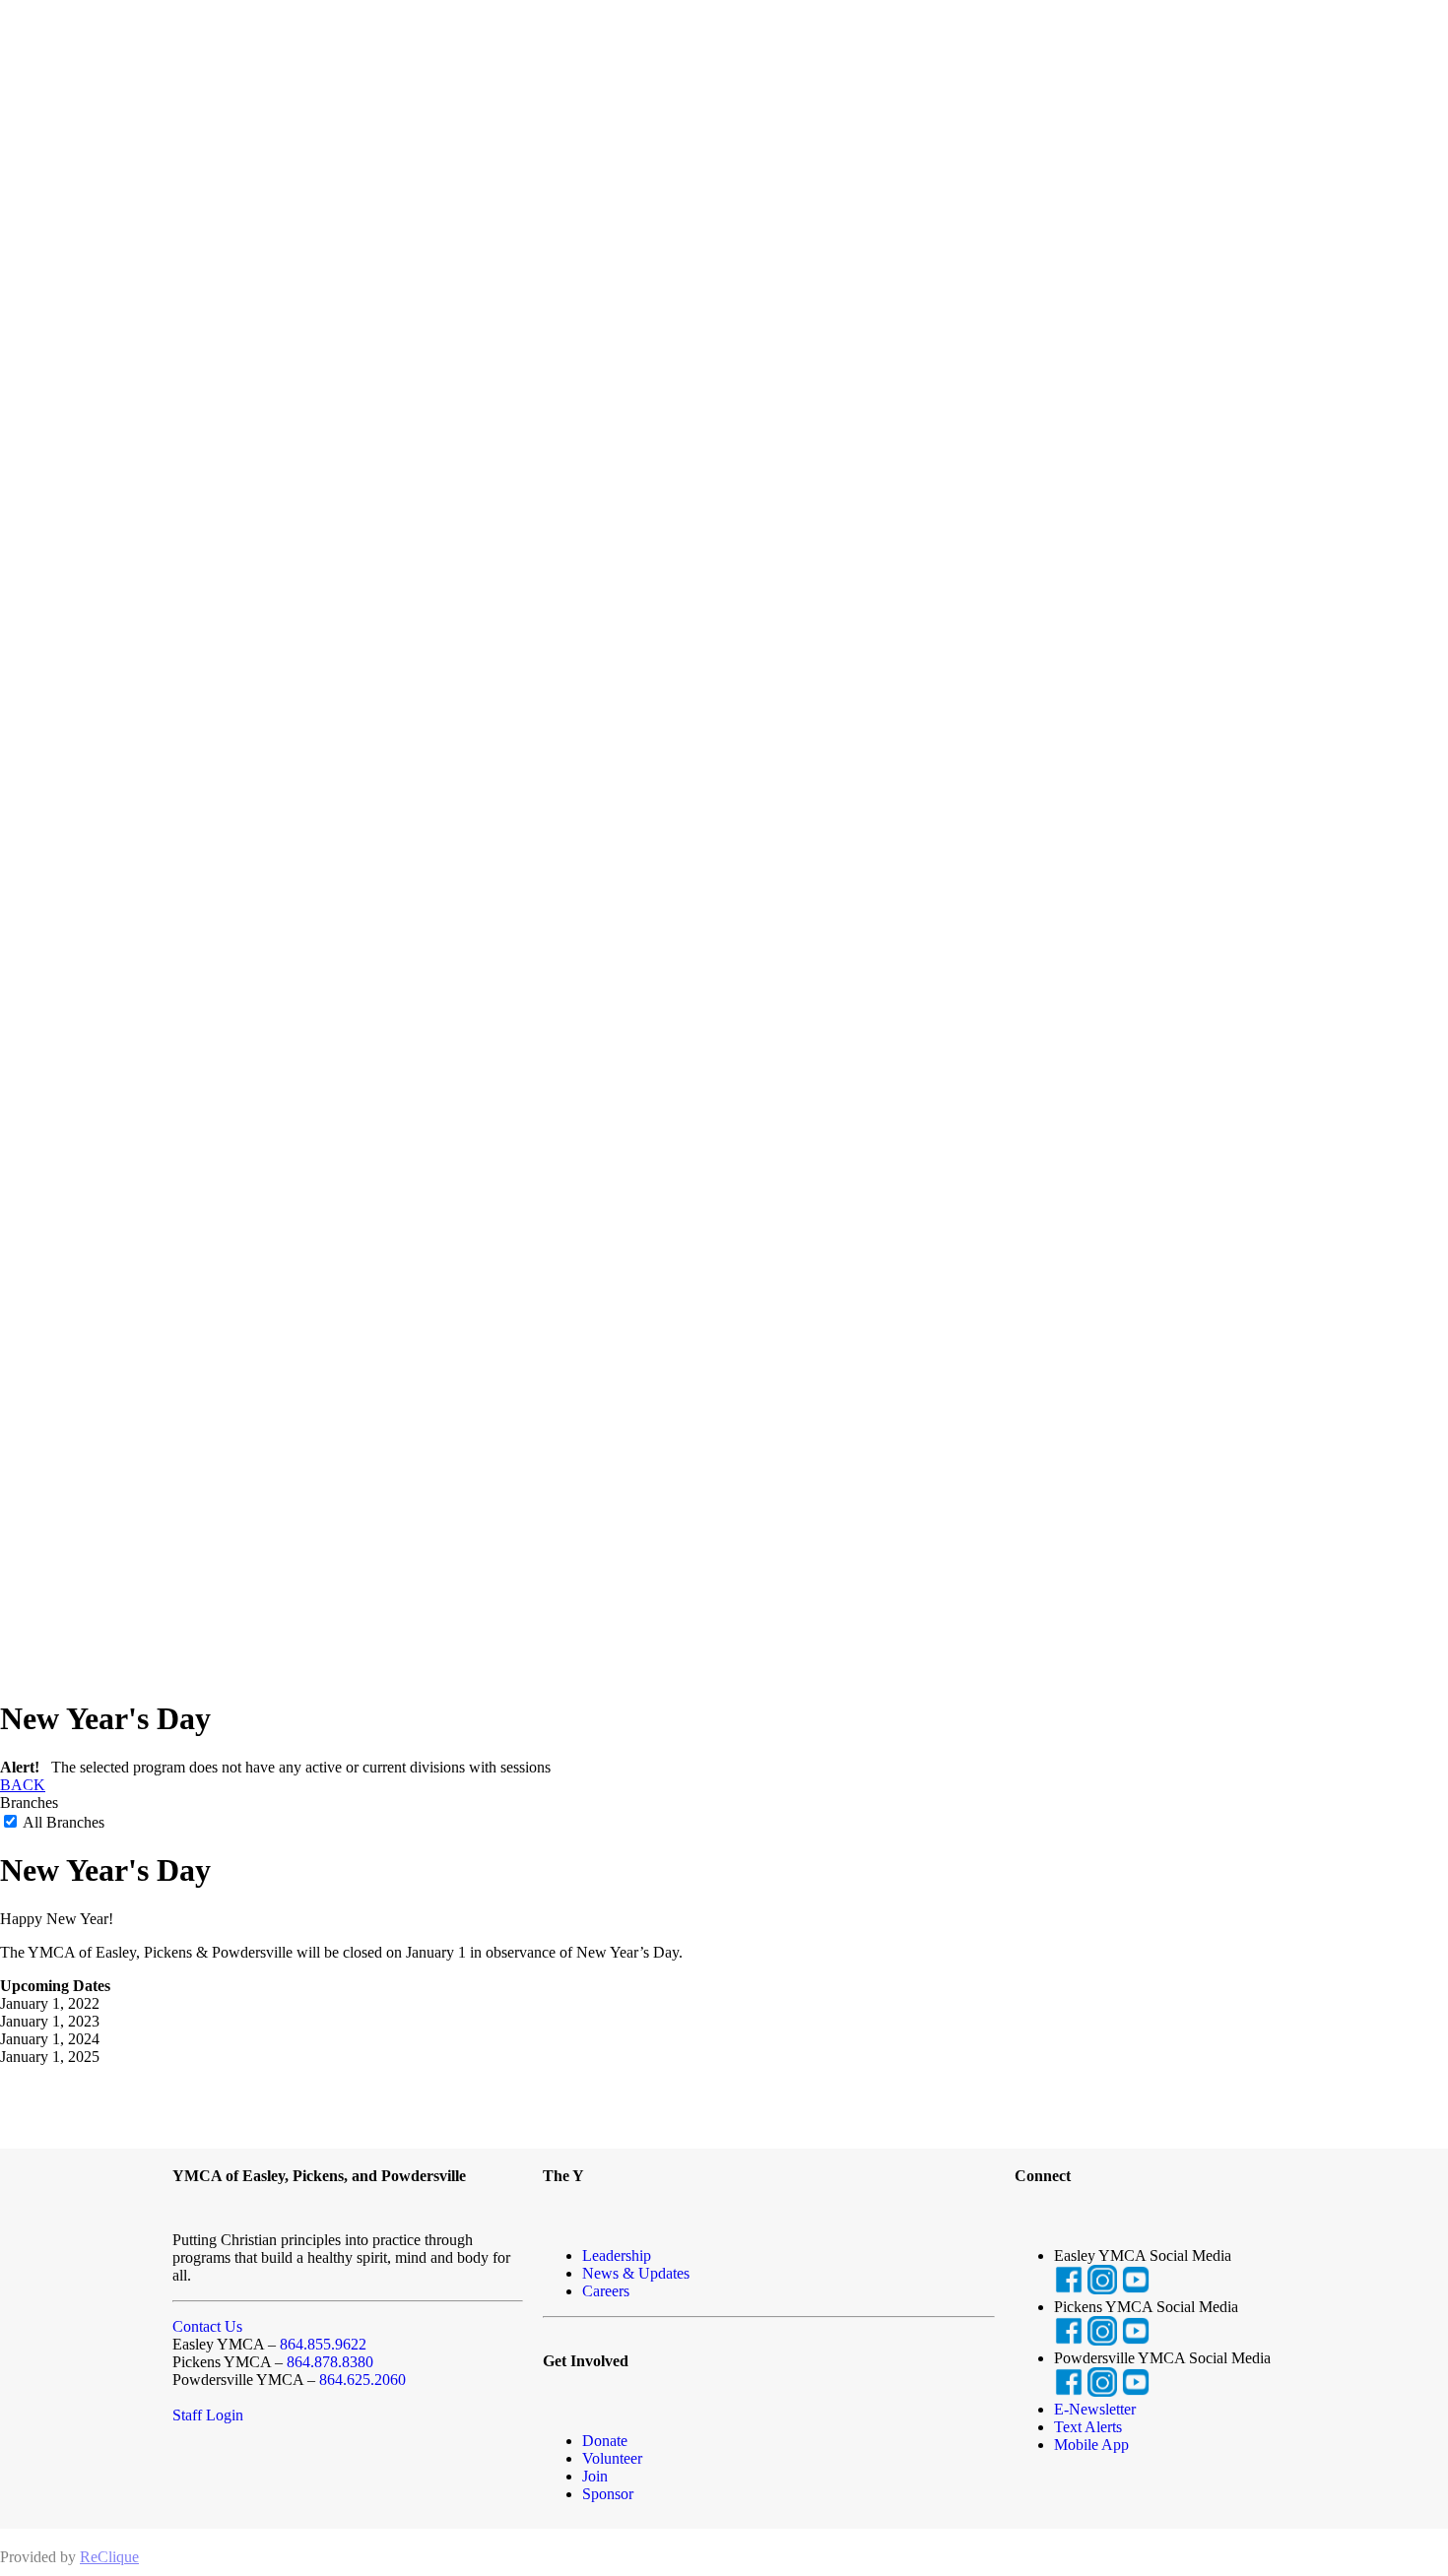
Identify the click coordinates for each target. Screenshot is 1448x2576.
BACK (23, 1785)
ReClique (109, 2557)
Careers (606, 2291)
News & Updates (636, 2273)
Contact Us (207, 2326)
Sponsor (608, 2494)
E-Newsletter (1095, 2409)
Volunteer (612, 2458)
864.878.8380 (330, 2362)
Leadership (617, 2255)
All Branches (62, 1822)
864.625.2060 (362, 2380)
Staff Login (208, 2415)
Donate (605, 2441)
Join (595, 2476)
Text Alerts (1088, 2427)
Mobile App (1091, 2445)
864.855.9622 (323, 2344)
